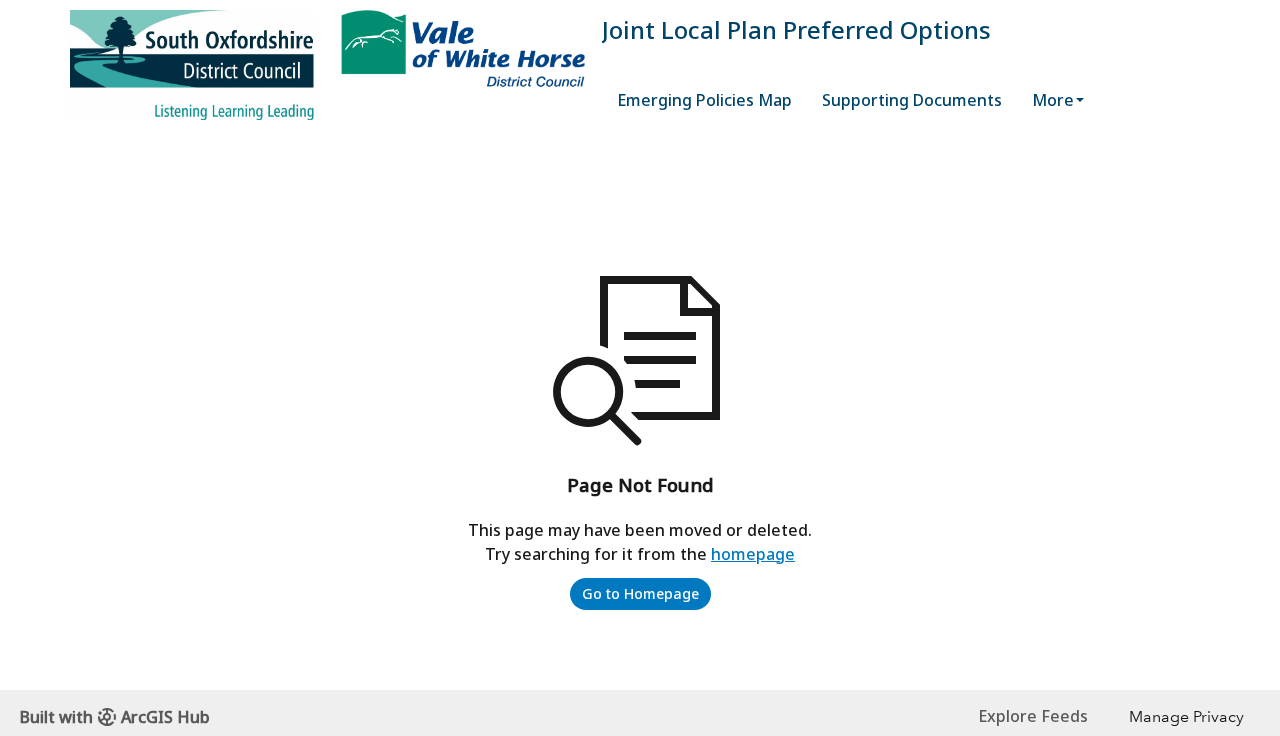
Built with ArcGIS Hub (115, 717)
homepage (753, 554)
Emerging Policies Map (704, 100)
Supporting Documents (912, 100)
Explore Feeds (1033, 716)
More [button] (1053, 100)
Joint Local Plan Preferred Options (796, 29)
